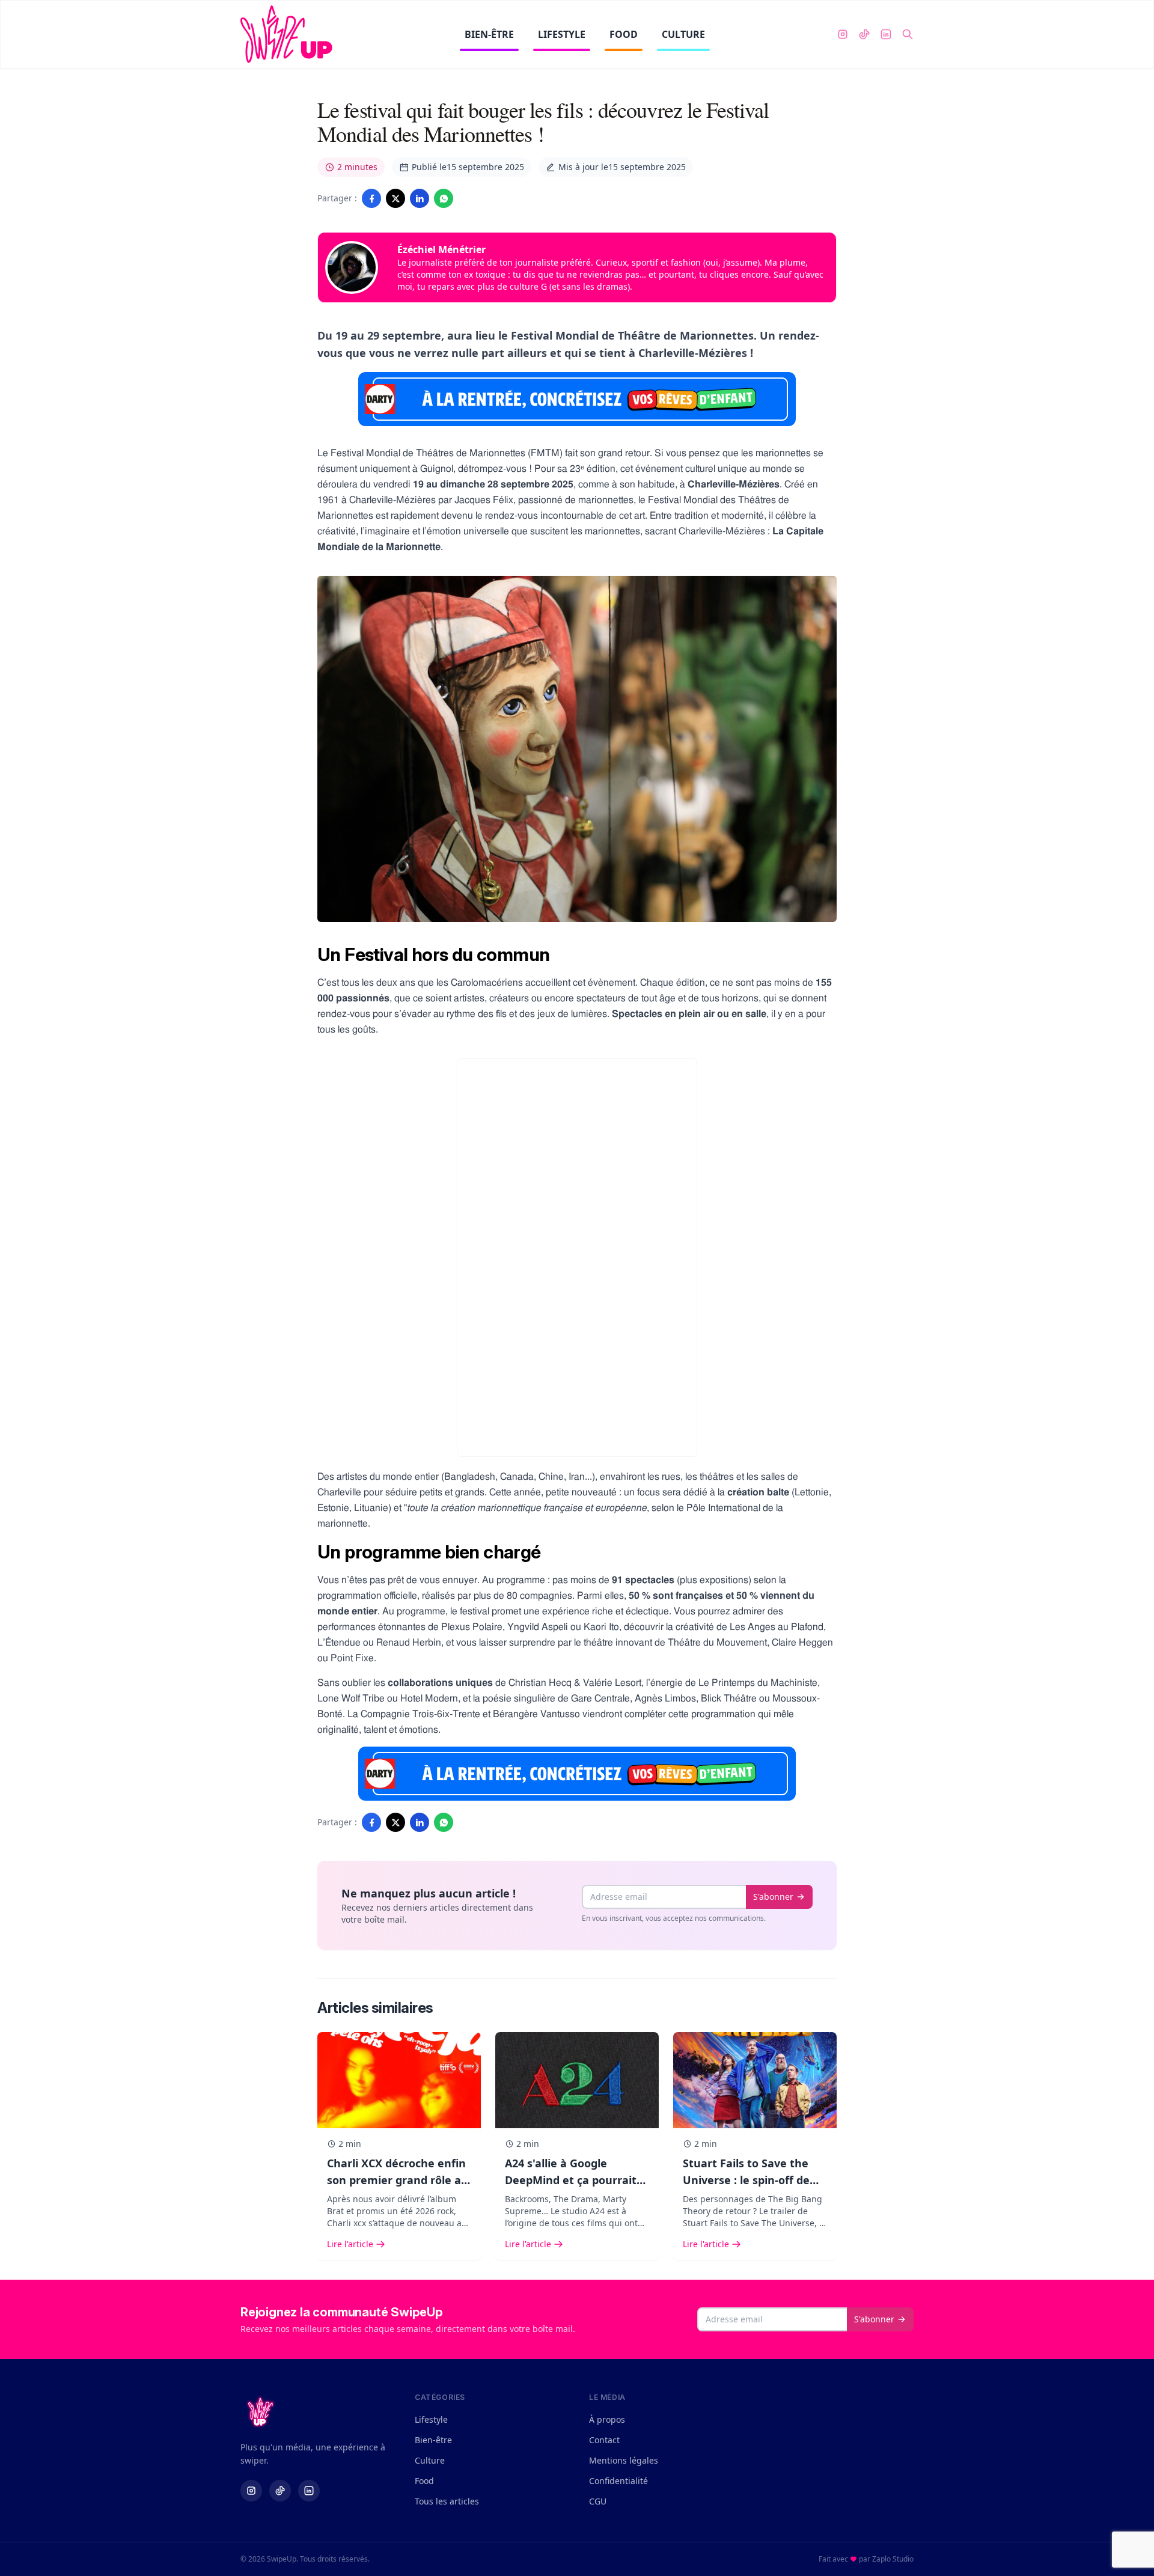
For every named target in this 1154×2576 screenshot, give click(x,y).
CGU (598, 2501)
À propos (607, 2419)
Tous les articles (447, 2501)
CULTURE (683, 34)
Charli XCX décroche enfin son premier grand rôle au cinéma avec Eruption (398, 2180)
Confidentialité (618, 2481)
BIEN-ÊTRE (489, 34)
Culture (430, 2460)
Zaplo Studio (893, 2559)
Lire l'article (350, 2244)
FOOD (624, 34)
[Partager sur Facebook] (371, 198)
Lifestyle (431, 2419)
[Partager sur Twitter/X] (395, 198)
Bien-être (433, 2440)
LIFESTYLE (562, 34)
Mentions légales (624, 2460)
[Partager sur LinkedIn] (420, 198)
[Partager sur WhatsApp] (444, 198)
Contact (604, 2440)
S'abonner (773, 1897)
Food (424, 2481)
